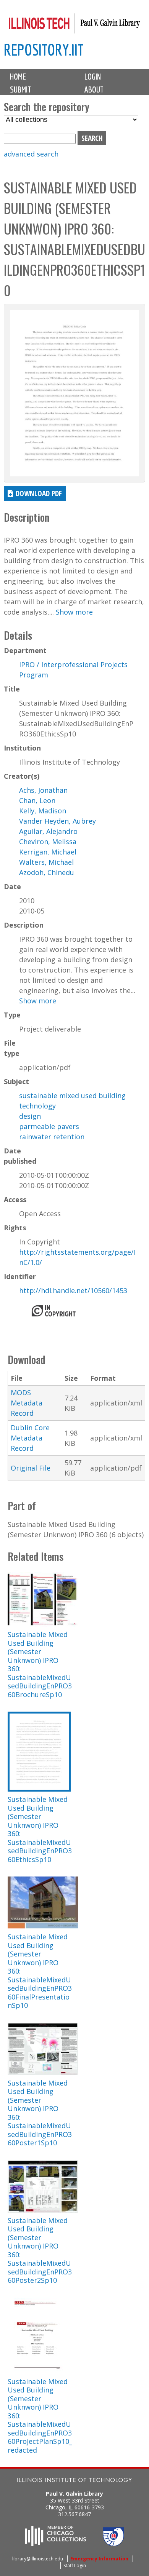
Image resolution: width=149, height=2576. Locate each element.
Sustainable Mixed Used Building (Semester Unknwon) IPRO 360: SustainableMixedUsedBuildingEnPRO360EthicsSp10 (40, 1829)
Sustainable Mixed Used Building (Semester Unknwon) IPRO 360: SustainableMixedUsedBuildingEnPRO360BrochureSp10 (40, 1664)
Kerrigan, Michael (48, 852)
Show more (74, 612)
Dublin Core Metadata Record (30, 1438)
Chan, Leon (37, 800)
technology (37, 1106)
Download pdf (39, 493)
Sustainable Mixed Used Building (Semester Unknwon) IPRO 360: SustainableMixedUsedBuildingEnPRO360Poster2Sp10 (40, 2250)
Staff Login (75, 2566)
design (30, 1116)
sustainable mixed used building (72, 1096)
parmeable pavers (49, 1126)
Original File (31, 1468)
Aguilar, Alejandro (48, 831)
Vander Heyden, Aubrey (57, 821)
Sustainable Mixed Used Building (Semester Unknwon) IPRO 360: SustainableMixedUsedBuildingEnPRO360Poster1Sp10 (40, 2113)
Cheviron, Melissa (48, 842)
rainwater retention (52, 1137)
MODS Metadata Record (27, 1403)
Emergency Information (99, 2559)
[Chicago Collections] (55, 2544)
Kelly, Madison (43, 811)
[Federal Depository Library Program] (113, 2544)
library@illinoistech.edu (38, 2559)
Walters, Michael (46, 862)
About (94, 89)
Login (93, 77)
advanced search (31, 154)
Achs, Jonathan (43, 790)
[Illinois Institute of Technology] (74, 2481)
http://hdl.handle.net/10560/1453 (73, 1290)
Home (18, 77)
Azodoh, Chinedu (47, 872)
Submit (20, 89)
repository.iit (44, 50)
